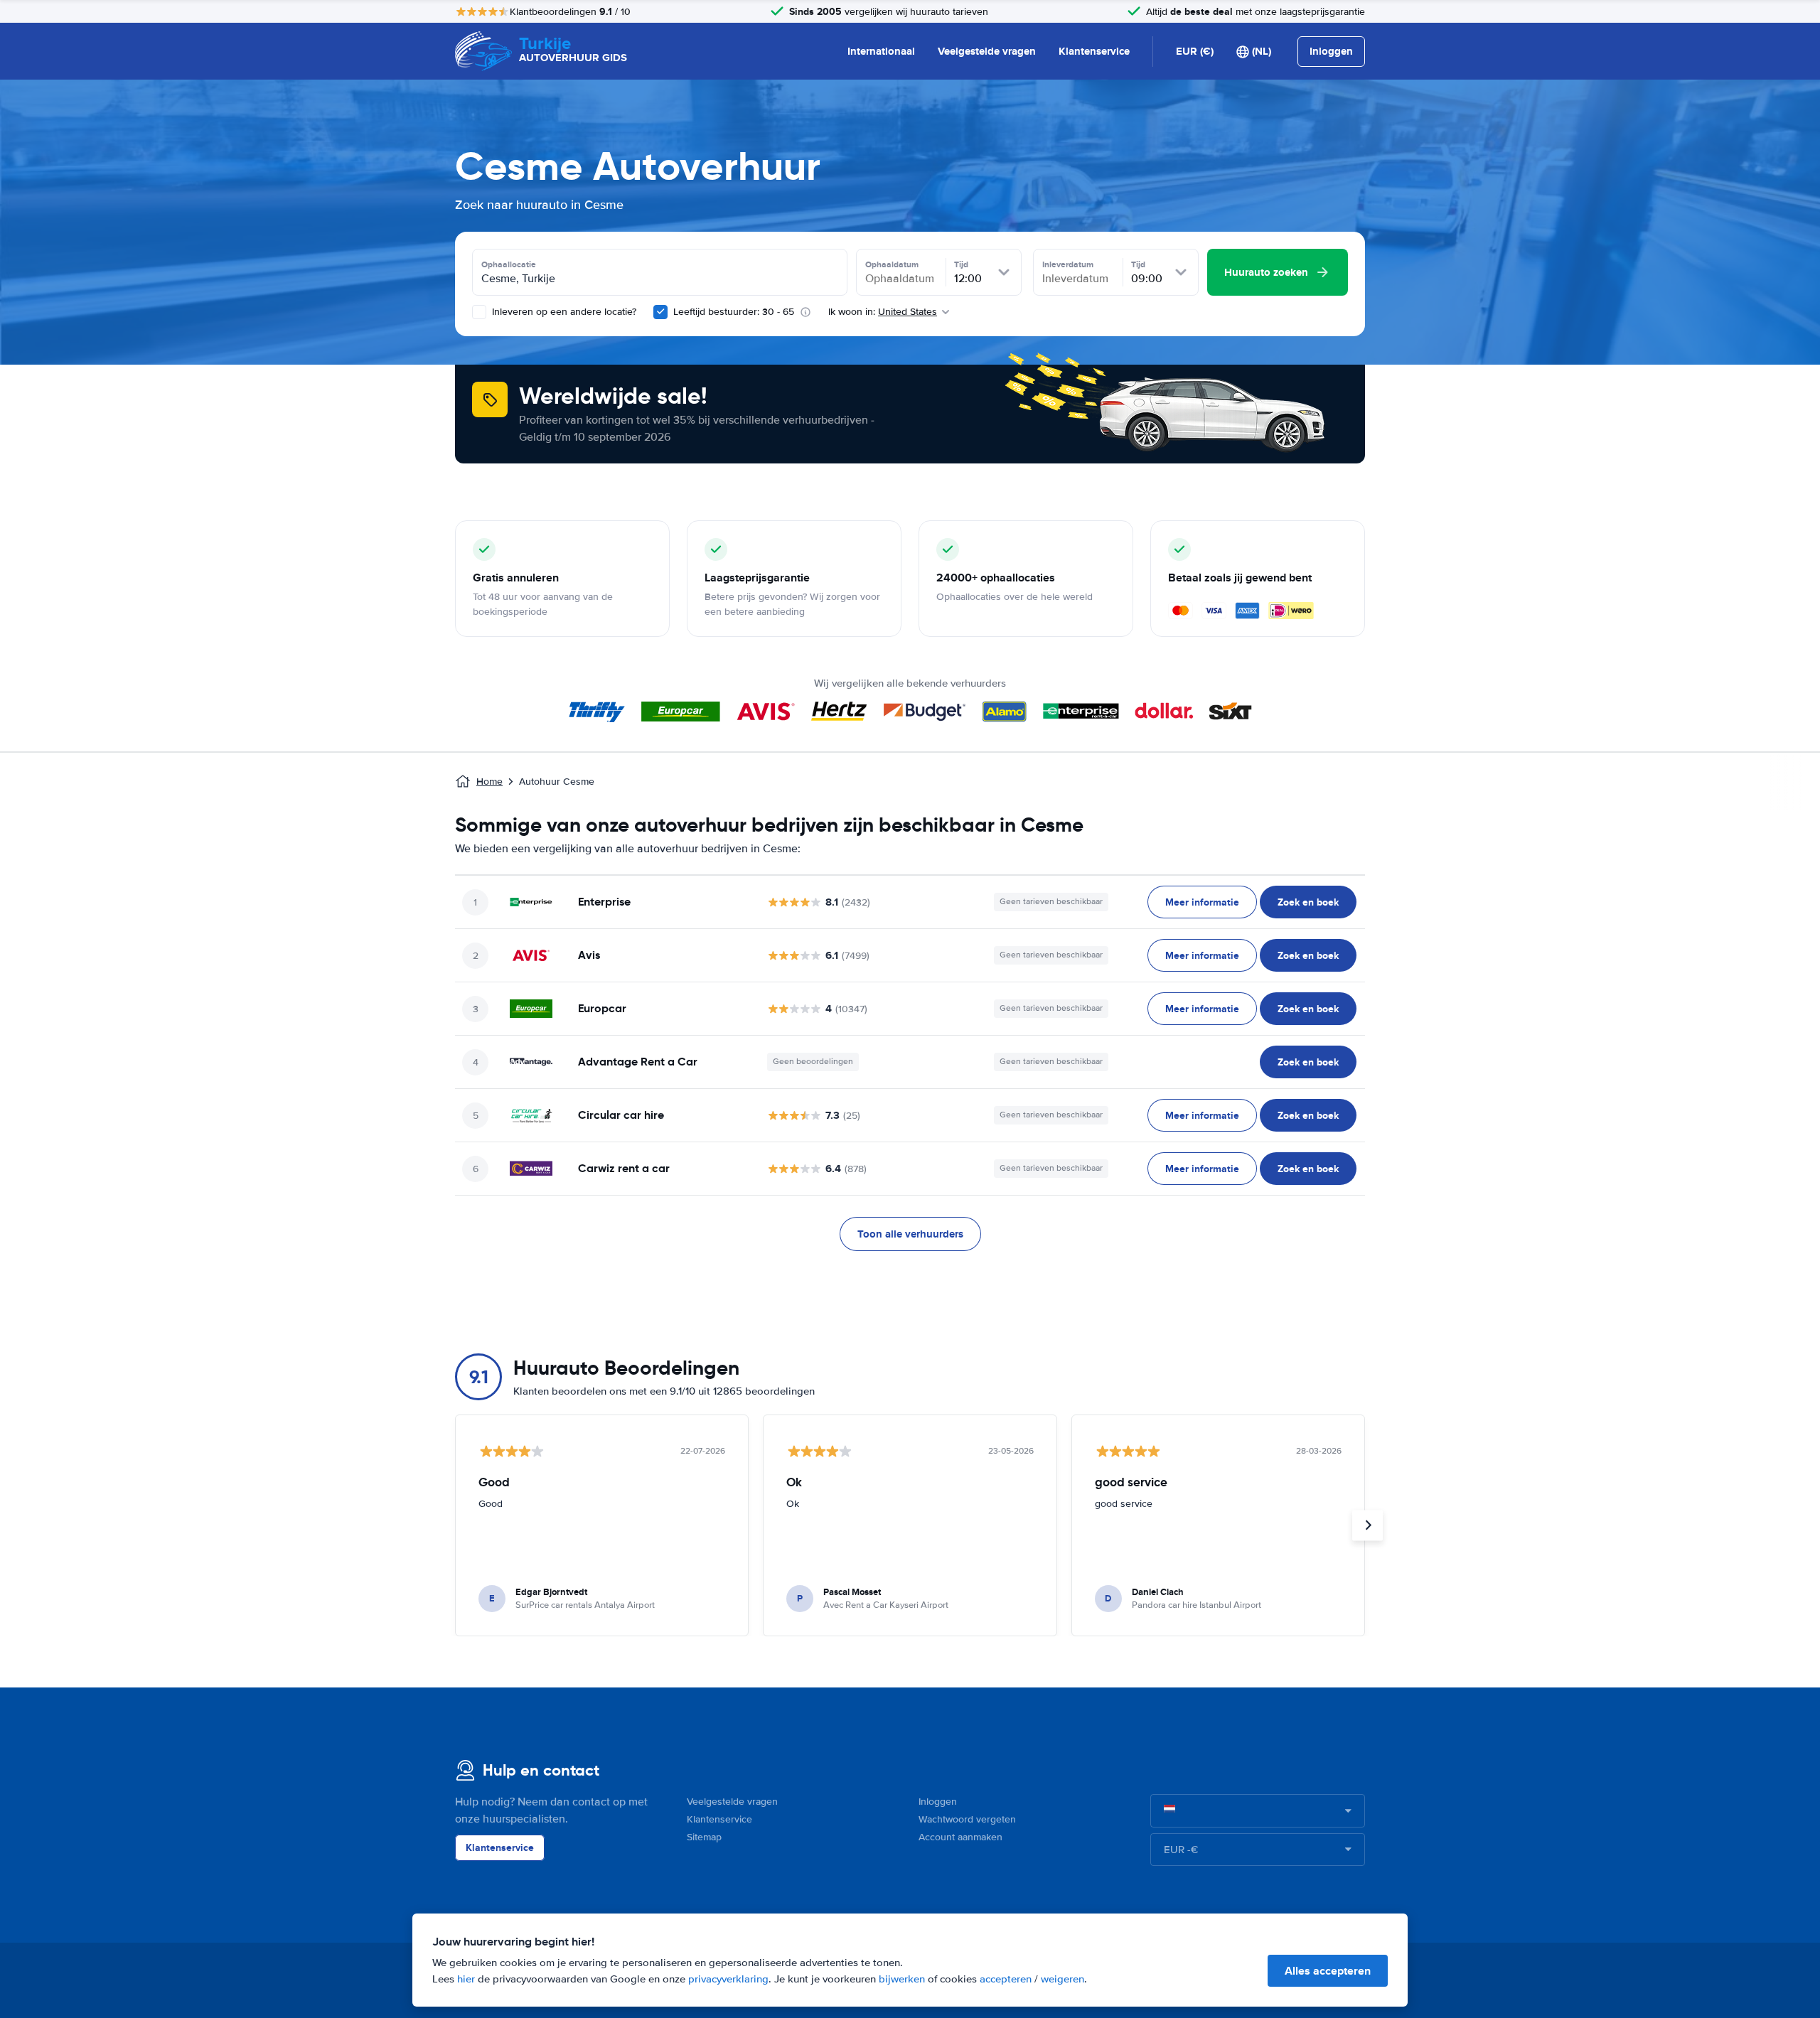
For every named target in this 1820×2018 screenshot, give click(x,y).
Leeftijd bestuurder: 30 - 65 (734, 312)
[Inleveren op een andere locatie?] (479, 312)
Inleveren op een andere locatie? (563, 312)
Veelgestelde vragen (987, 51)
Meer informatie (1202, 902)
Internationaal (881, 51)
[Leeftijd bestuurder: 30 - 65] (660, 312)
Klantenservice (1094, 51)
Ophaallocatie (509, 264)
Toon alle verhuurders (910, 1234)
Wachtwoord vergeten (967, 1819)
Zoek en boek (1308, 902)
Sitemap (704, 1837)
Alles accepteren (1328, 1971)
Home (489, 782)
